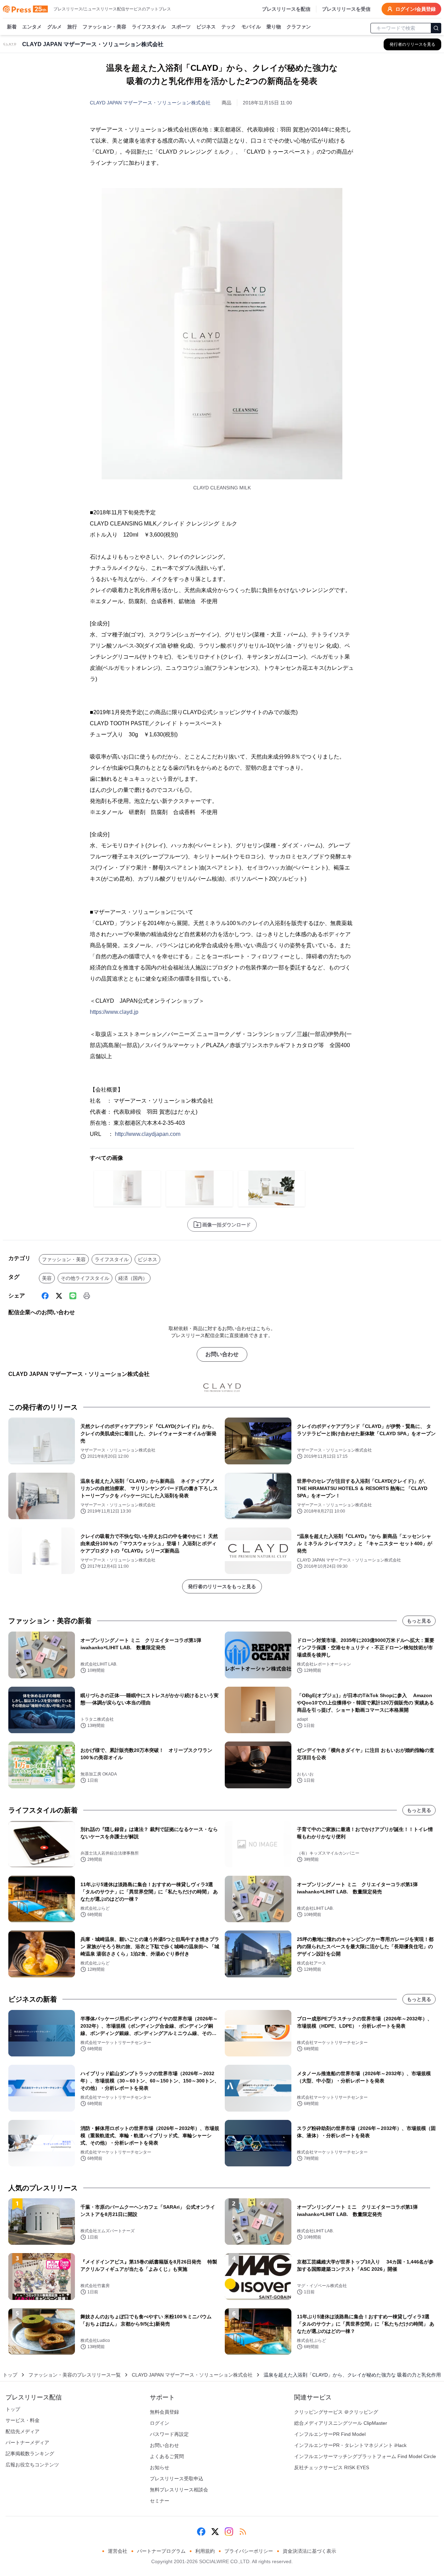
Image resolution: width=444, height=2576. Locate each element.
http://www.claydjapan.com (148, 1134)
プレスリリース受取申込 (177, 2479)
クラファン (299, 27)
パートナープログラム (161, 2551)
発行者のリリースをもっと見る (222, 1586)
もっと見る (419, 1621)
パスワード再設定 (169, 2434)
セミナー (160, 2501)
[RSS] (243, 2532)
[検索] (436, 28)
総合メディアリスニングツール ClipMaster (341, 2423)
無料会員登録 (164, 2412)
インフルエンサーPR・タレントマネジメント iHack (350, 2445)
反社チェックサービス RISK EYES (332, 2467)
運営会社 (118, 2551)
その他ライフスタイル (85, 1278)
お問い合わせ (222, 1354)
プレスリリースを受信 (346, 9)
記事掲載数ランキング (30, 2454)
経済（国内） (133, 1278)
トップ (10, 2375)
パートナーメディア (27, 2442)
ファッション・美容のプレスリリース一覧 (75, 2375)
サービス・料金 (23, 2420)
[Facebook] (45, 1296)
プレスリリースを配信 (286, 9)
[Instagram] (229, 2532)
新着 (12, 27)
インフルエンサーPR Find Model (330, 2434)
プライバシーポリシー (249, 2551)
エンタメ (32, 27)
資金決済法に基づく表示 (309, 2551)
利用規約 (205, 2551)
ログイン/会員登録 (416, 9)
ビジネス (206, 27)
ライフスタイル (149, 27)
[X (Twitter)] (59, 1296)
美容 (47, 1278)
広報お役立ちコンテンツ (32, 2465)
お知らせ (160, 2467)
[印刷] (87, 1296)
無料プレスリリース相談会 (179, 2490)
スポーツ (181, 27)
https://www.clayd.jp (114, 1012)
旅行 (72, 27)
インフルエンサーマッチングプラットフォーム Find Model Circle (365, 2456)
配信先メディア (23, 2431)
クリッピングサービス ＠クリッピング (336, 2412)
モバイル (251, 27)
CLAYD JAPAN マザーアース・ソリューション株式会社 (150, 103)
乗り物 (274, 27)
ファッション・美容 (104, 27)
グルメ (54, 27)
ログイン (160, 2423)
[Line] (73, 1296)
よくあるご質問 (167, 2456)
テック (229, 27)
